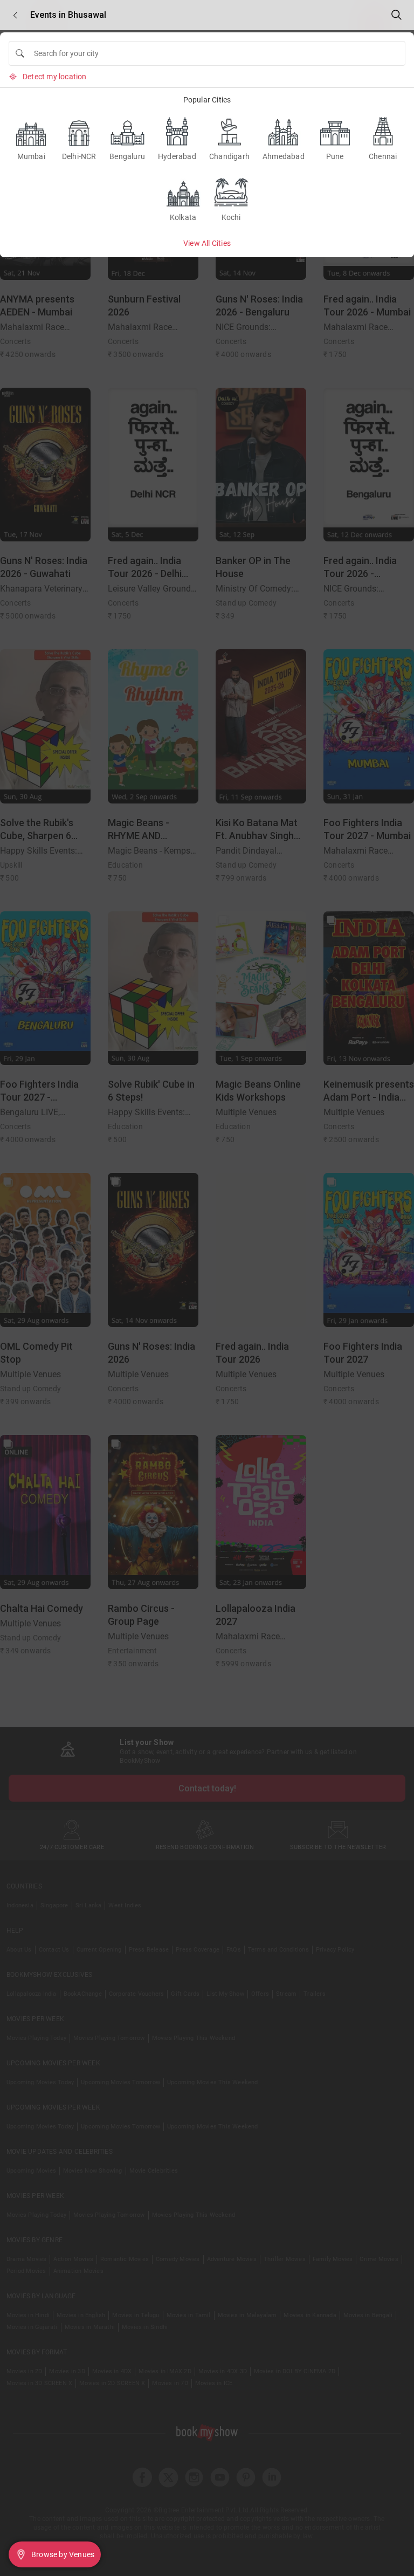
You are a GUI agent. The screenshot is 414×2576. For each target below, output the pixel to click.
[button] (15, 15)
